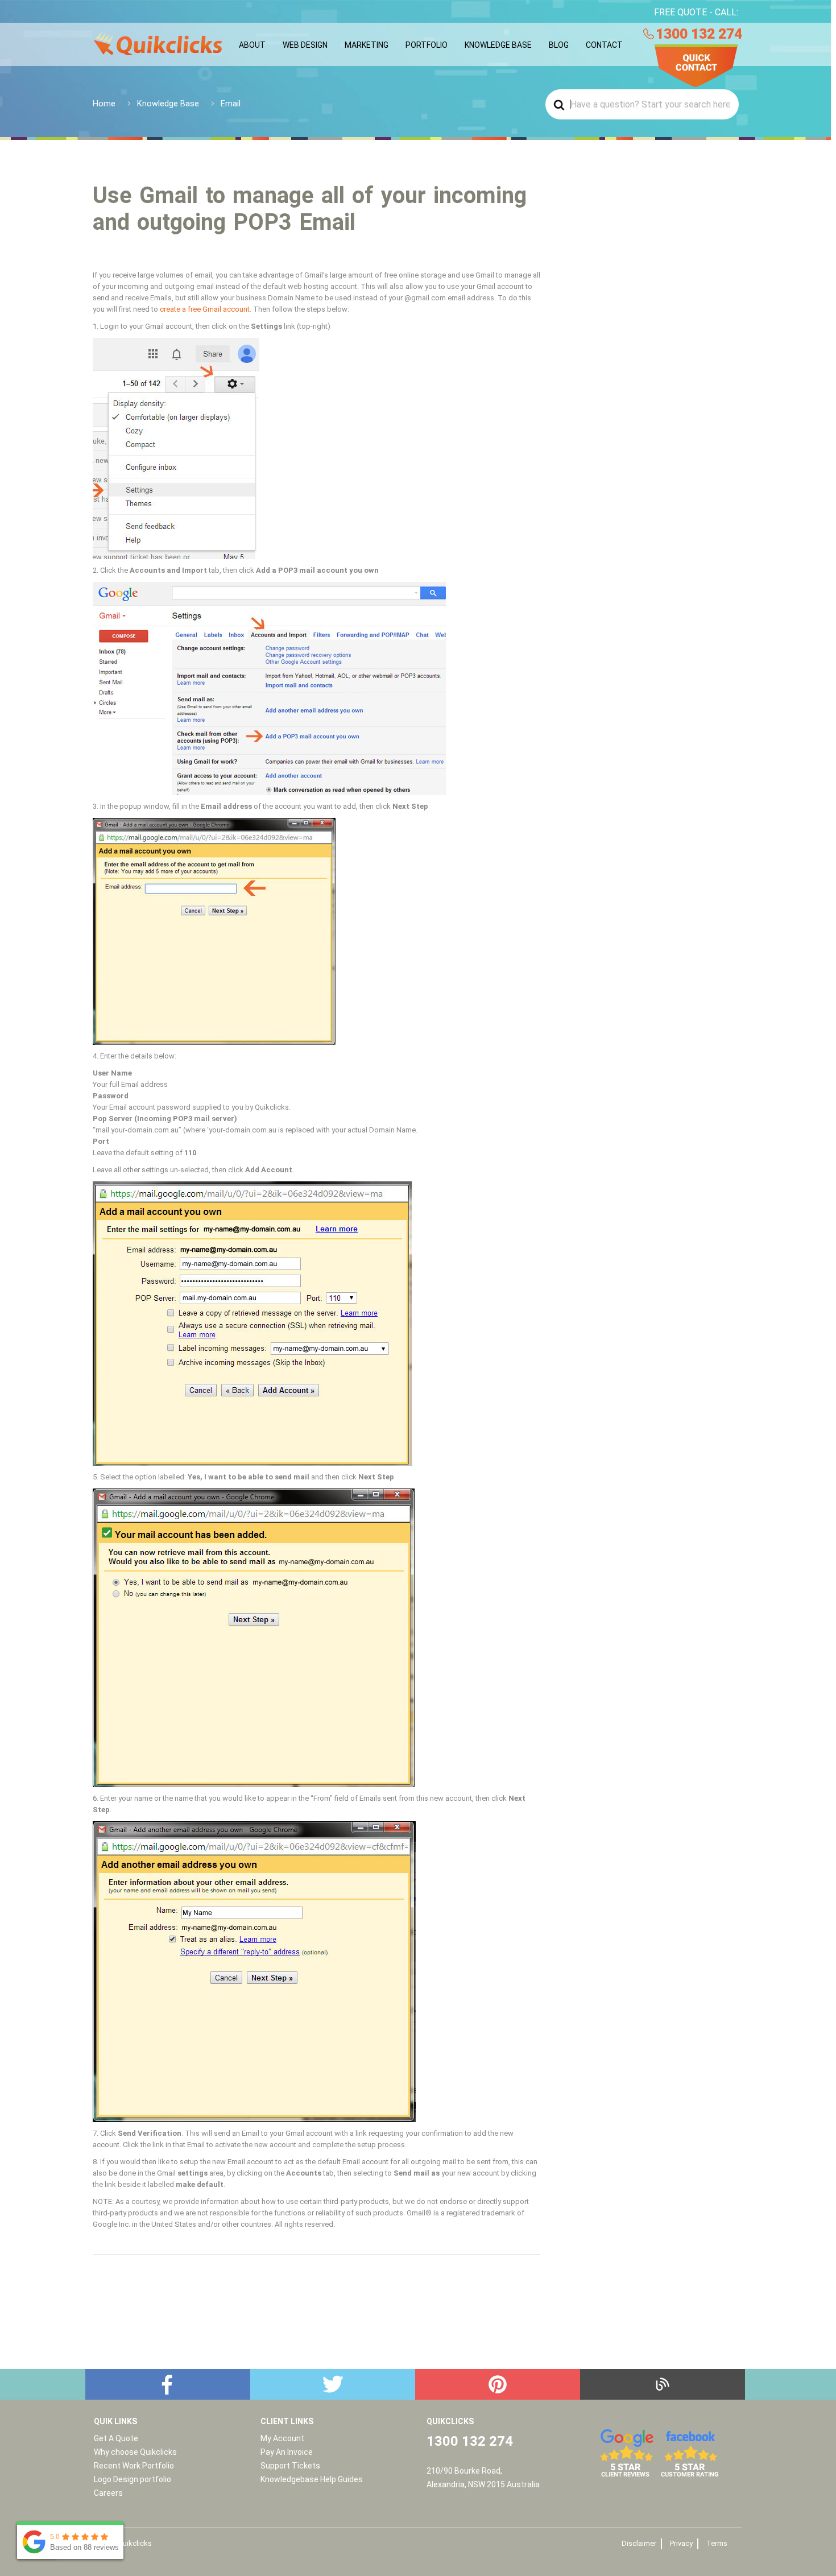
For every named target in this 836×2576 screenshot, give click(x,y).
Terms (717, 2543)
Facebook (168, 2384)
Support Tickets (290, 2466)
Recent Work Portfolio (134, 2466)
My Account (282, 2438)
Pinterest (498, 2384)
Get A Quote (116, 2438)
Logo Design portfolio (133, 2479)
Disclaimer (639, 2543)
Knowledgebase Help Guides (312, 2479)
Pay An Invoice (287, 2452)
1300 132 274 (699, 34)
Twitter (333, 2384)
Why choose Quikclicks (135, 2452)
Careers (108, 2493)
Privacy (681, 2543)
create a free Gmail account (205, 309)
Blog (663, 2384)
